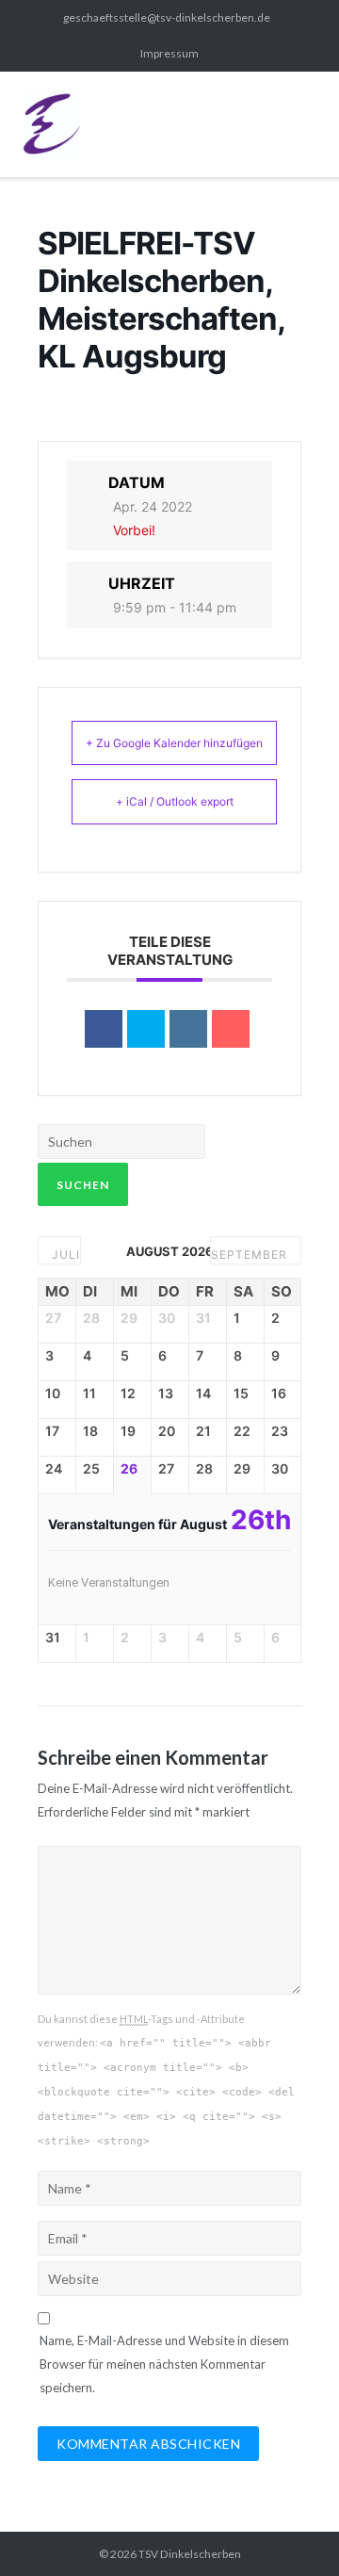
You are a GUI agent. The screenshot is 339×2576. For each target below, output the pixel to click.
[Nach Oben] (291, 2529)
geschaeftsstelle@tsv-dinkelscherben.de (167, 17)
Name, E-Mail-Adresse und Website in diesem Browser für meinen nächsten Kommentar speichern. (164, 2364)
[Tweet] (146, 1029)
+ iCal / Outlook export (175, 801)
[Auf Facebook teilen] (104, 1029)
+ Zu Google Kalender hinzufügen (174, 743)
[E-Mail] (231, 1029)
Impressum (169, 53)
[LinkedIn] (188, 1029)
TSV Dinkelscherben (190, 2554)
